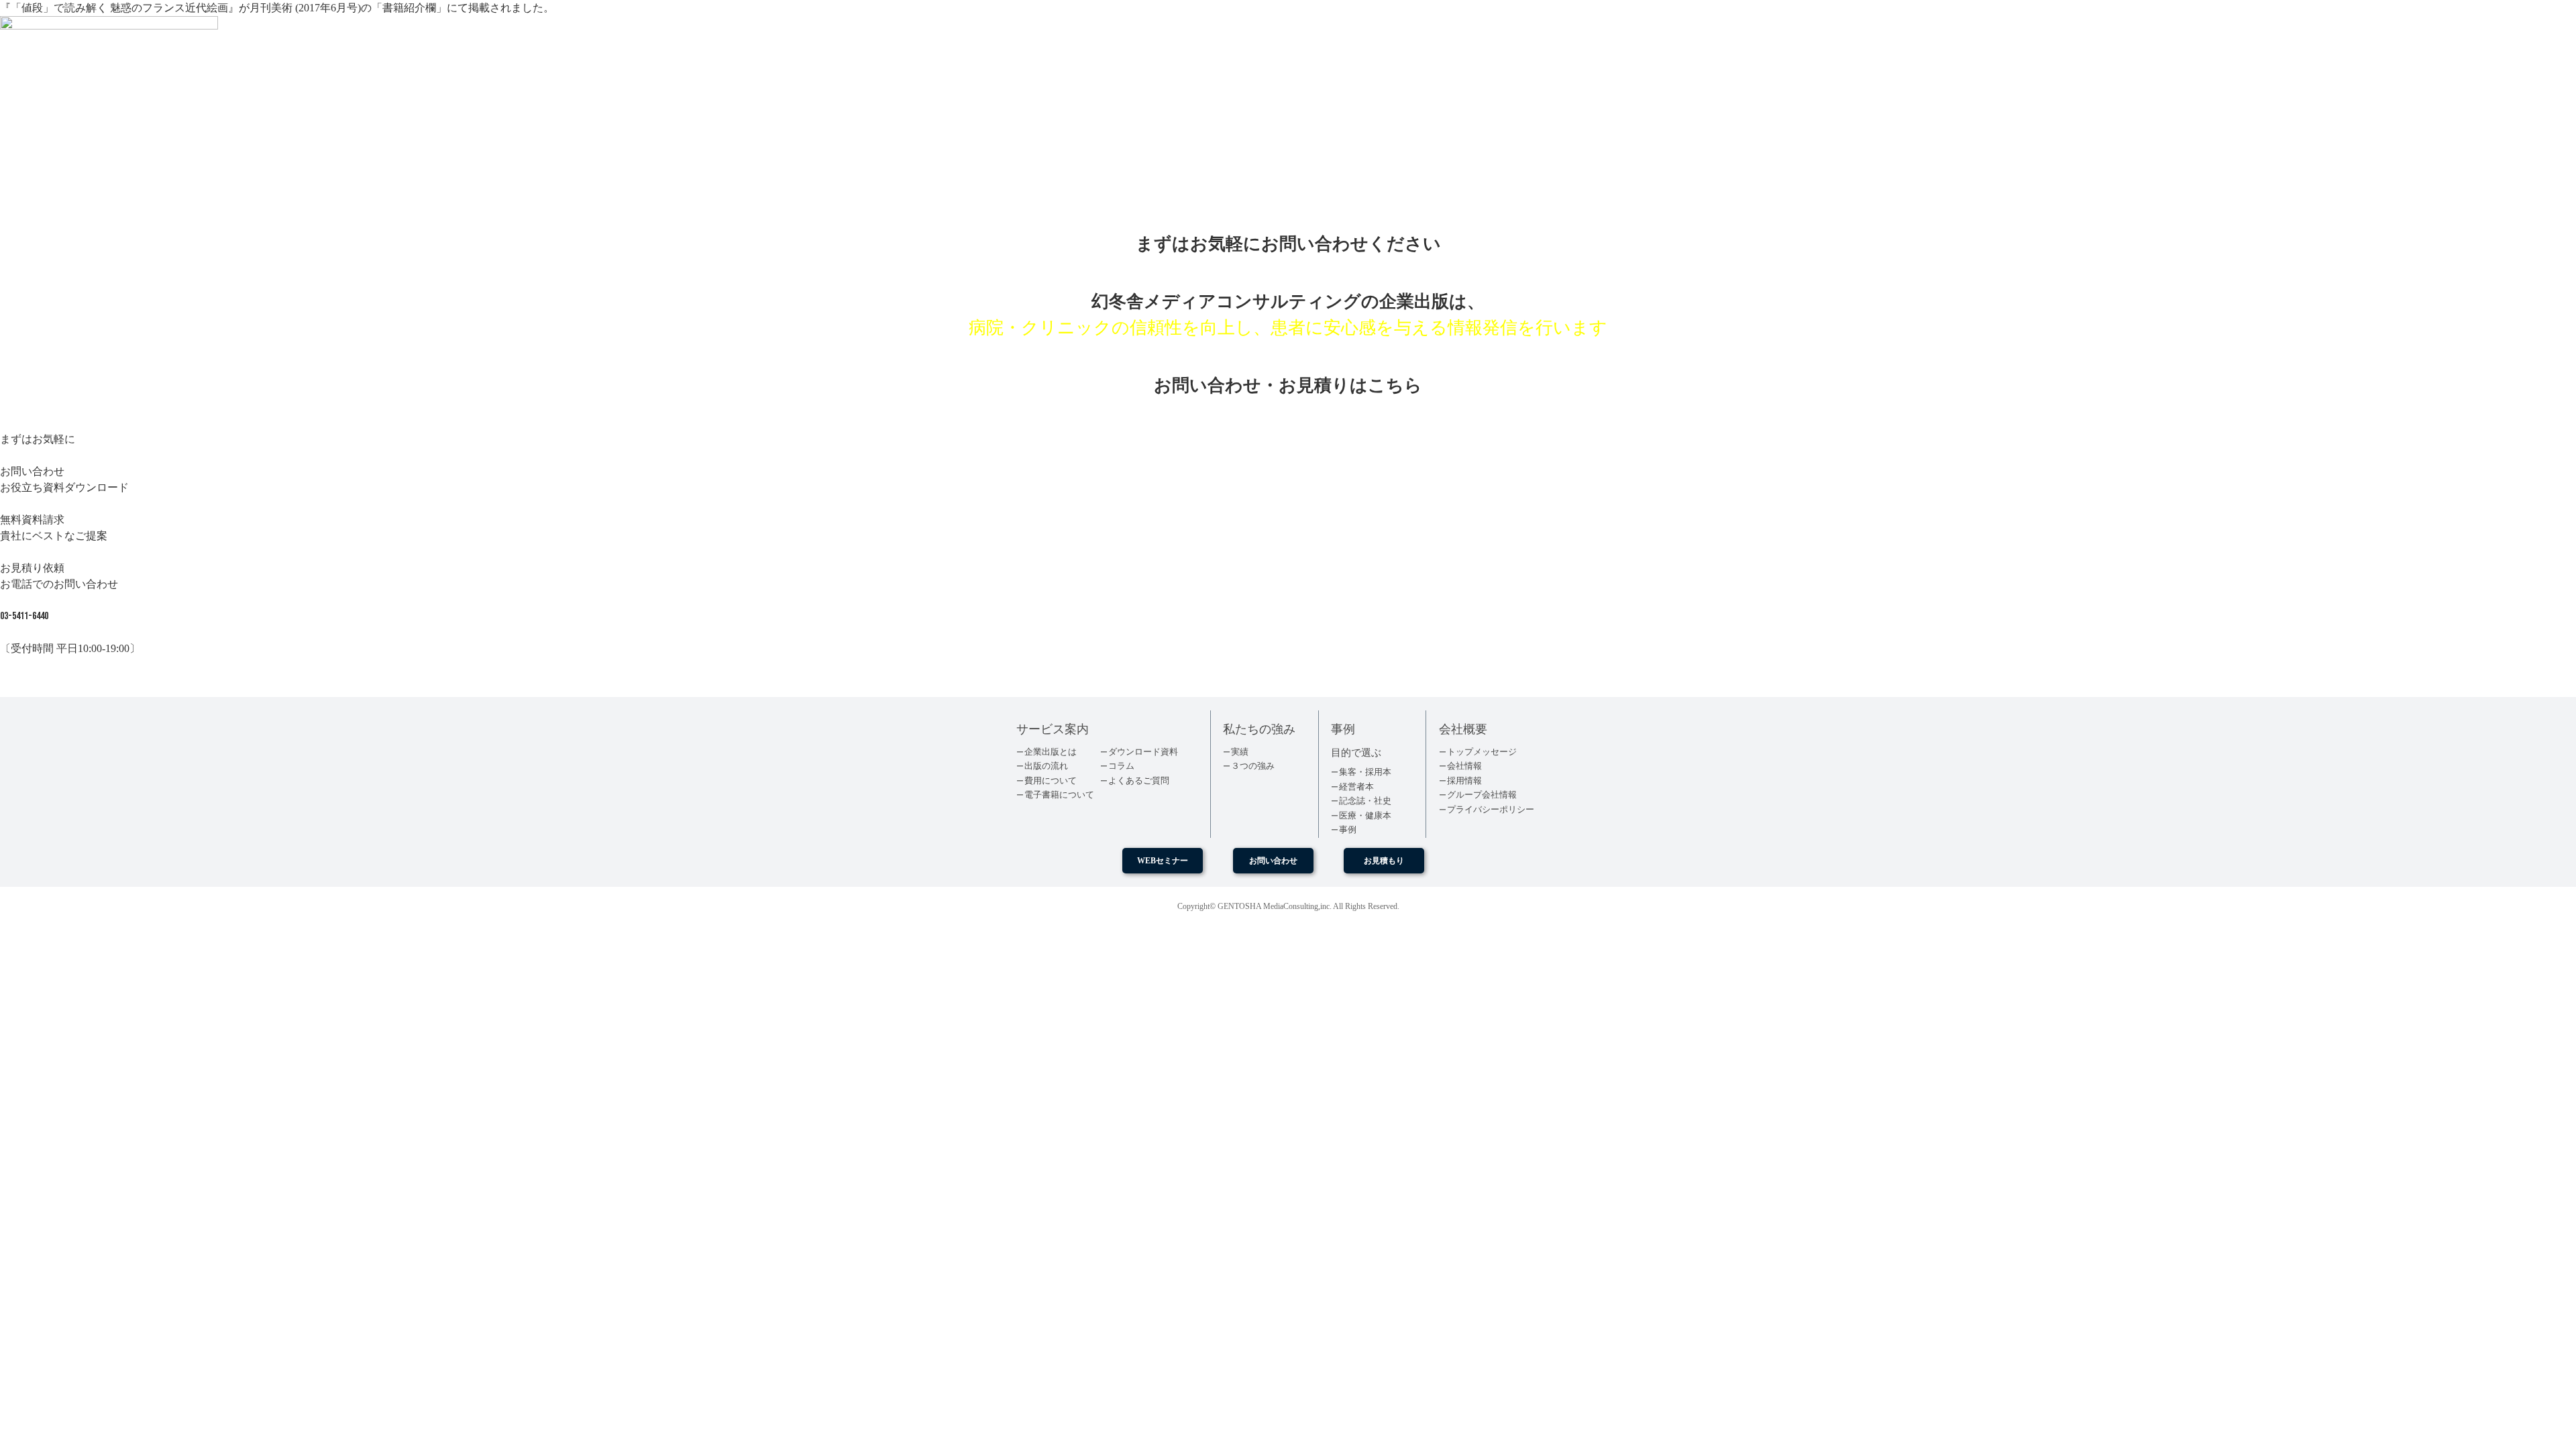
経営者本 (1356, 787)
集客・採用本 (1365, 772)
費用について (1051, 781)
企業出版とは (1051, 752)
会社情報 (1464, 766)
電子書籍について (1059, 795)
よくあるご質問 (1139, 781)
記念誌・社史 (1365, 801)
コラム (1121, 766)
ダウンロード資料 (1143, 752)
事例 (1348, 829)
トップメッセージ (1482, 752)
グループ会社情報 (1482, 795)
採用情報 (1464, 781)
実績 (1240, 752)
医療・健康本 (1365, 815)
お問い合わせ (1273, 861)
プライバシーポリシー (1491, 809)
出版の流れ (1046, 766)
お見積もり (1384, 861)
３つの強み (1253, 766)
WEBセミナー (1163, 861)
